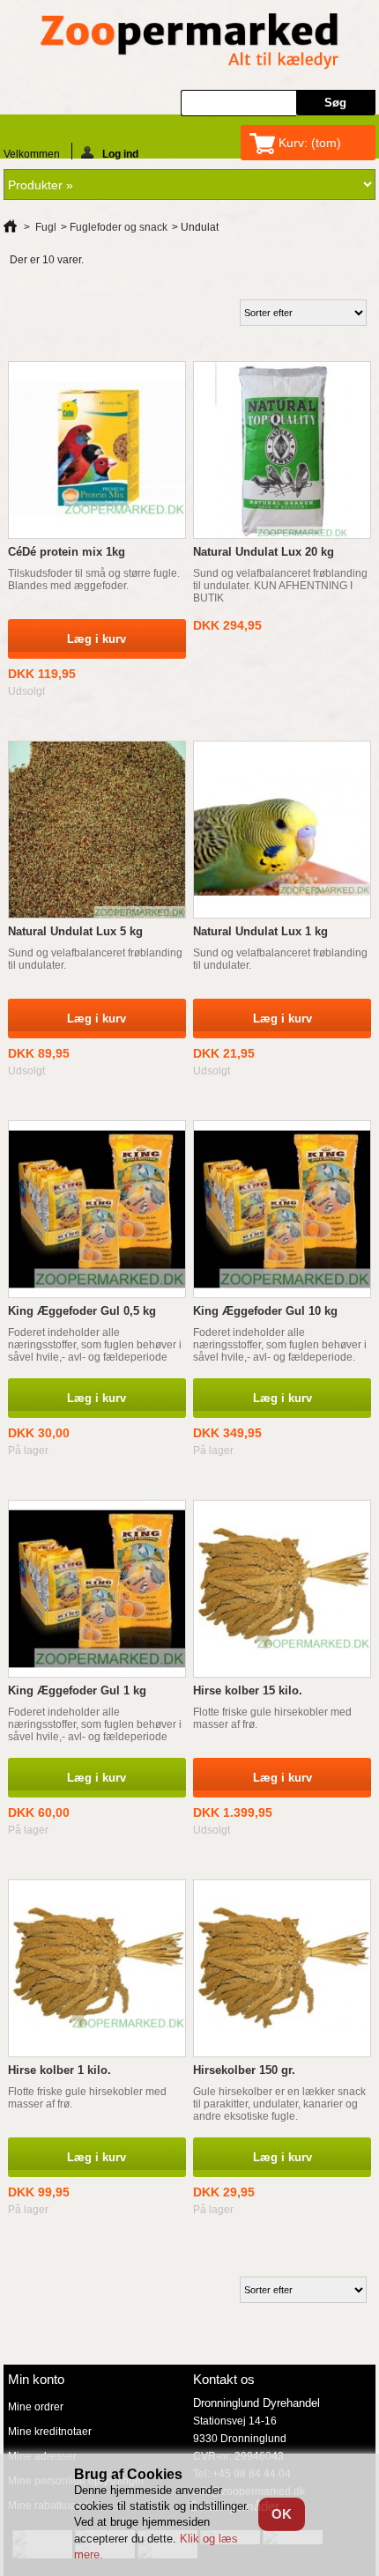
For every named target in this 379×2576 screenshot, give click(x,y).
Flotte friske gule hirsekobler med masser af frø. (272, 1718)
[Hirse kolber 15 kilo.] (282, 1589)
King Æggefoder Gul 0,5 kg (82, 1311)
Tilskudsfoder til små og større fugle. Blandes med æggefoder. (94, 579)
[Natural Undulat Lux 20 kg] (282, 450)
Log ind (120, 154)
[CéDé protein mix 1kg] (97, 450)
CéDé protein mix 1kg (67, 552)
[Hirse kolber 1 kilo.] (97, 1968)
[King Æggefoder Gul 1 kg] (97, 1589)
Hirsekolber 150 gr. (244, 2070)
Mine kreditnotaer (50, 2432)
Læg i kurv (97, 1398)
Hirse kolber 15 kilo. (248, 1690)
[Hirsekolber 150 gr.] (282, 1968)
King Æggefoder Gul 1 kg (77, 1690)
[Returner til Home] (10, 227)
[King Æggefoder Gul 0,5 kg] (97, 1209)
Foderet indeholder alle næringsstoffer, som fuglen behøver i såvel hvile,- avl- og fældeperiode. (280, 1345)
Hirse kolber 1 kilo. (59, 2070)
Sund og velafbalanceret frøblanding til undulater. (95, 959)
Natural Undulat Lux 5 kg (75, 931)
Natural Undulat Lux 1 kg (260, 931)
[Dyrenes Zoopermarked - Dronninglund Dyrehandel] (189, 43)
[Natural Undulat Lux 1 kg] (282, 830)
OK (282, 2514)
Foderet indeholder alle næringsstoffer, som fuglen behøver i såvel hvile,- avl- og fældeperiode (95, 1345)
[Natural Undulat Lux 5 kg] (97, 830)
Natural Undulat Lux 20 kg (264, 552)
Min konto (36, 2379)
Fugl (46, 227)
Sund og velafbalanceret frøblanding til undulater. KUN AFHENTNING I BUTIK (280, 586)
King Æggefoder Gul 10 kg (265, 1311)
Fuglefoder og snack (119, 227)
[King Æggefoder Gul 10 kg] (282, 1209)
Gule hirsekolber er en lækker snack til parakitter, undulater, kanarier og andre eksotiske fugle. (279, 2104)
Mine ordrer (36, 2407)
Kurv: (310, 143)
